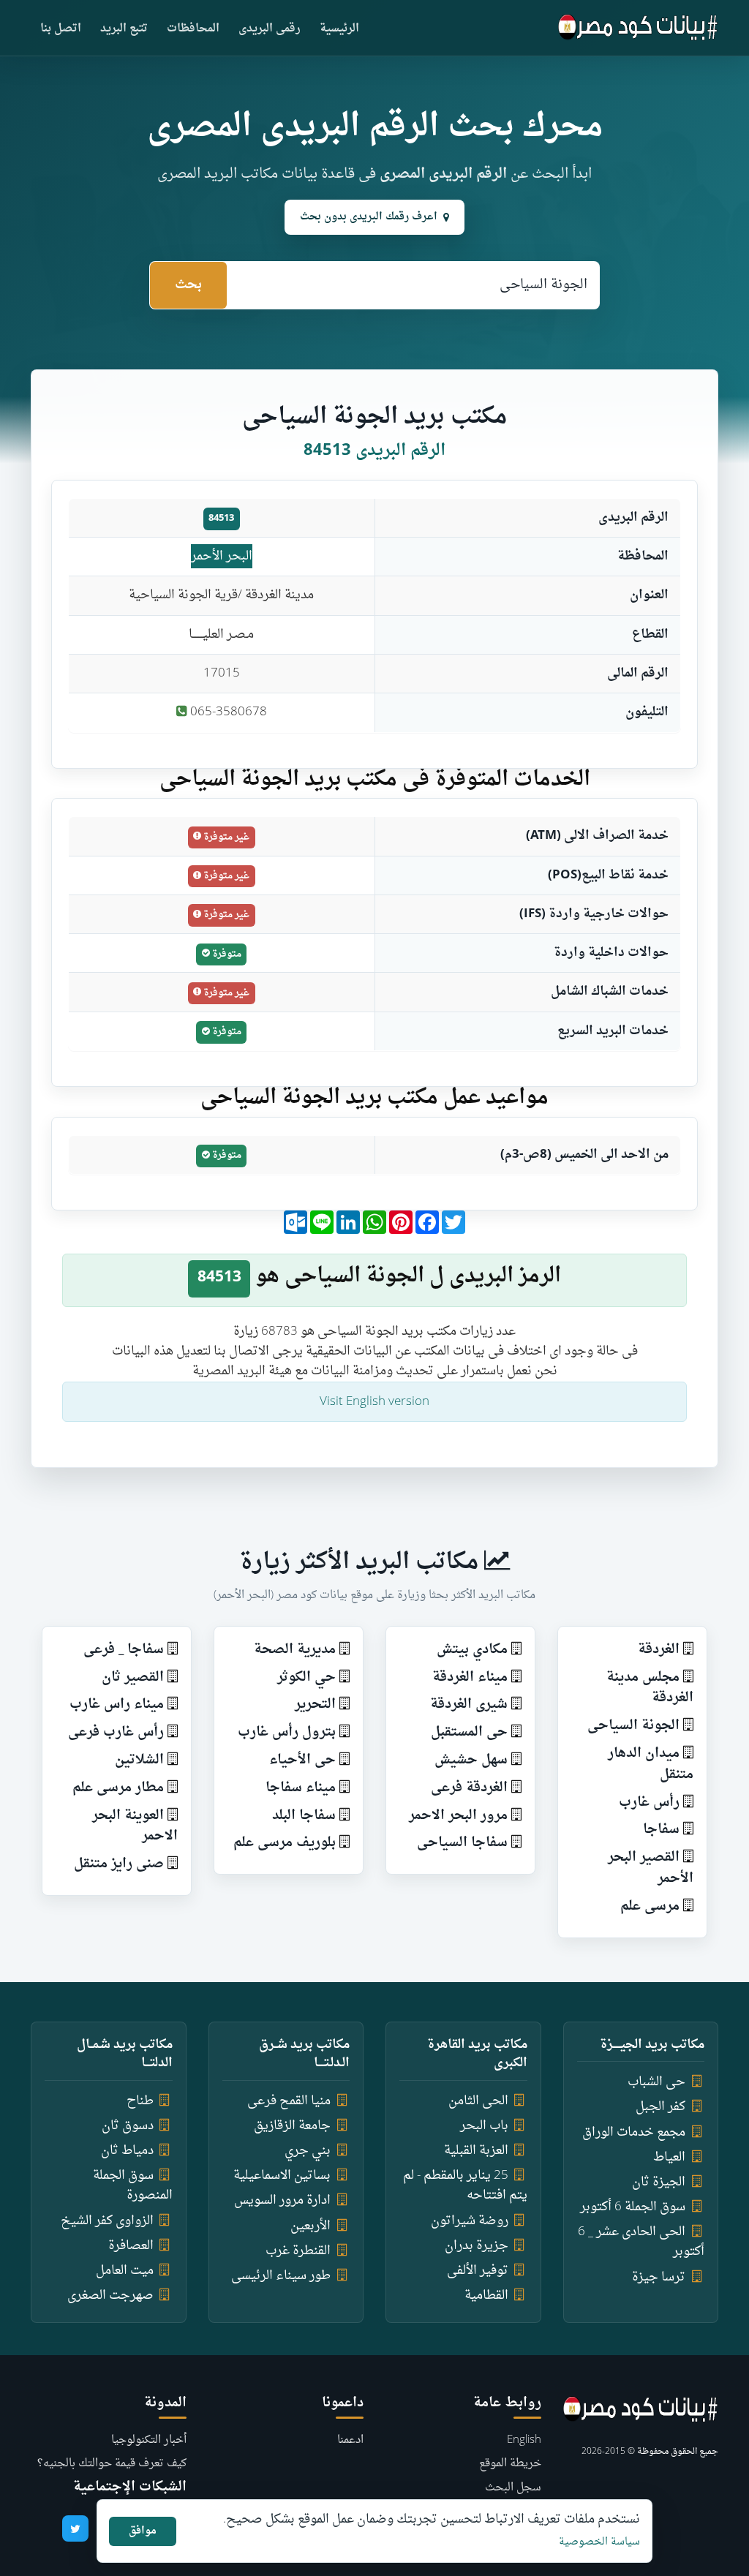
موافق (143, 2531)
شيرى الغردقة (469, 1705)
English (524, 2440)
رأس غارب (649, 1803)
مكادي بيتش (472, 1650)
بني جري (308, 2151)
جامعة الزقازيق (292, 2126)
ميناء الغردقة (470, 1677)
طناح (140, 2101)
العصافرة (131, 2246)
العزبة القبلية (476, 2151)
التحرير (315, 1705)
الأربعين (310, 2226)
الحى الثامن (478, 2101)
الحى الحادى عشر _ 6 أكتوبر (641, 2242)
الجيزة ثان (659, 2182)
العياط (669, 2157)
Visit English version (374, 1402)
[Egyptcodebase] (638, 28)
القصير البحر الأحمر (651, 1868)
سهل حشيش (471, 1760)
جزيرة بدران (477, 2246)
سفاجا (661, 1830)
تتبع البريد (124, 29)
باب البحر (484, 2126)
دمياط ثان (127, 2151)
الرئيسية (339, 29)
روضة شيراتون (470, 2221)
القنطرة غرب (298, 2251)
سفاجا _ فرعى (124, 1650)
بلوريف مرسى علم (285, 1843)
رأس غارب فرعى (116, 1732)
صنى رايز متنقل (119, 1864)
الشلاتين (139, 1760)
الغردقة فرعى (469, 1788)
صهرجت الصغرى (110, 2296)
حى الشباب (656, 2082)
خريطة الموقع (510, 2464)
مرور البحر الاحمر (458, 1816)
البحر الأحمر (222, 556)
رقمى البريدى (270, 29)
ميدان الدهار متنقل (651, 1764)
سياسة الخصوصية (599, 2542)
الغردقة (659, 1650)
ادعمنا (350, 2440)
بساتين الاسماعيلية (282, 2176)
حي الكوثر (306, 1677)
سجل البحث (513, 2488)
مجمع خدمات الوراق (634, 2132)
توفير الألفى (478, 2271)
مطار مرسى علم (118, 1788)
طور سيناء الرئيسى (281, 2276)
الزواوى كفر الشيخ (107, 2221)
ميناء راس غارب (117, 1705)
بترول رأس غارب (287, 1732)
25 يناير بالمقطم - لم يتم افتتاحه (465, 2185)
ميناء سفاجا (301, 1788)
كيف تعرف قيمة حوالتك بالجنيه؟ (112, 2464)
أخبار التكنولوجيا (149, 2440)
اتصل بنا (61, 29)
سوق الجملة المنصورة (133, 2185)
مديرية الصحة (295, 1650)
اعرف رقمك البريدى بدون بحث (369, 217)
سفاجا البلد (304, 1816)
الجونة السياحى (633, 1726)
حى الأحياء (302, 1760)
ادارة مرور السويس (282, 2200)
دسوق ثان (128, 2126)
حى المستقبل (469, 1732)
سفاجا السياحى (462, 1843)
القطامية (486, 2296)
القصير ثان (133, 1677)
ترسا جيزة (659, 2277)
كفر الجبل (660, 2107)
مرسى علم (650, 1906)
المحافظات (193, 29)
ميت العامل (125, 2271)
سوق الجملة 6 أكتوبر (633, 2207)
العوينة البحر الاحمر (135, 1826)
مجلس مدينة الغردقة (650, 1688)
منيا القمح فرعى (289, 2101)
